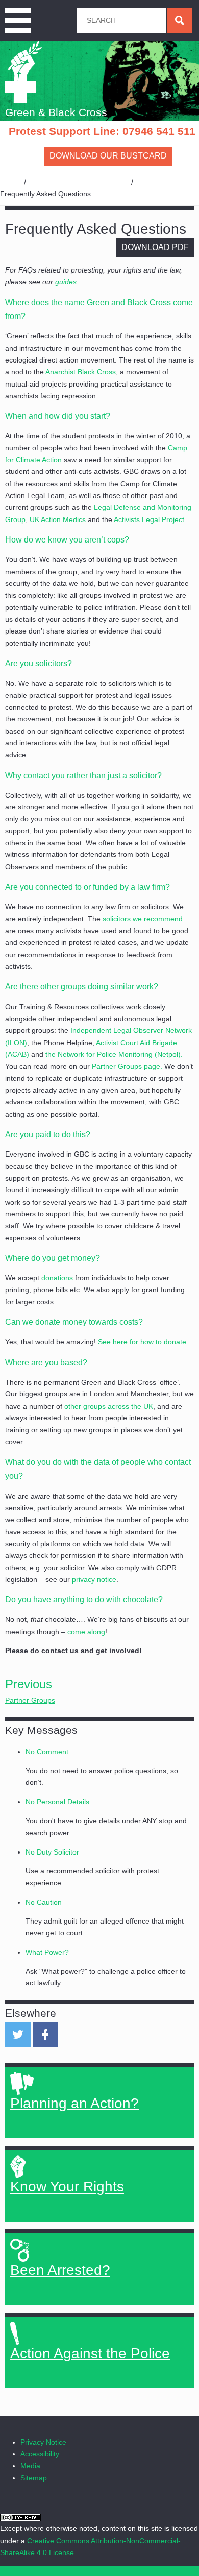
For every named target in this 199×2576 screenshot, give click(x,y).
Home (10, 182)
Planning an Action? (74, 2103)
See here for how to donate (142, 1342)
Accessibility (40, 2454)
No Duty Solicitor (52, 1852)
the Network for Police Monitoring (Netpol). (114, 1054)
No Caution (44, 1902)
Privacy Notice (43, 2442)
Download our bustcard (108, 156)
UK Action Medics (58, 519)
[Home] (24, 72)
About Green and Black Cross (79, 182)
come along (86, 1632)
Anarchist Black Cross (81, 372)
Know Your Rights (67, 2187)
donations (57, 1278)
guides (66, 282)
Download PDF (155, 247)
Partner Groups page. (127, 1066)
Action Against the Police (90, 2353)
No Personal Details (57, 1802)
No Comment (47, 1752)
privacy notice (94, 1579)
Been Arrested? (60, 2270)
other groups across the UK (109, 1406)
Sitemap (34, 2478)
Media (30, 2466)
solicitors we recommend (143, 919)
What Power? (47, 1952)
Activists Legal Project (149, 519)
